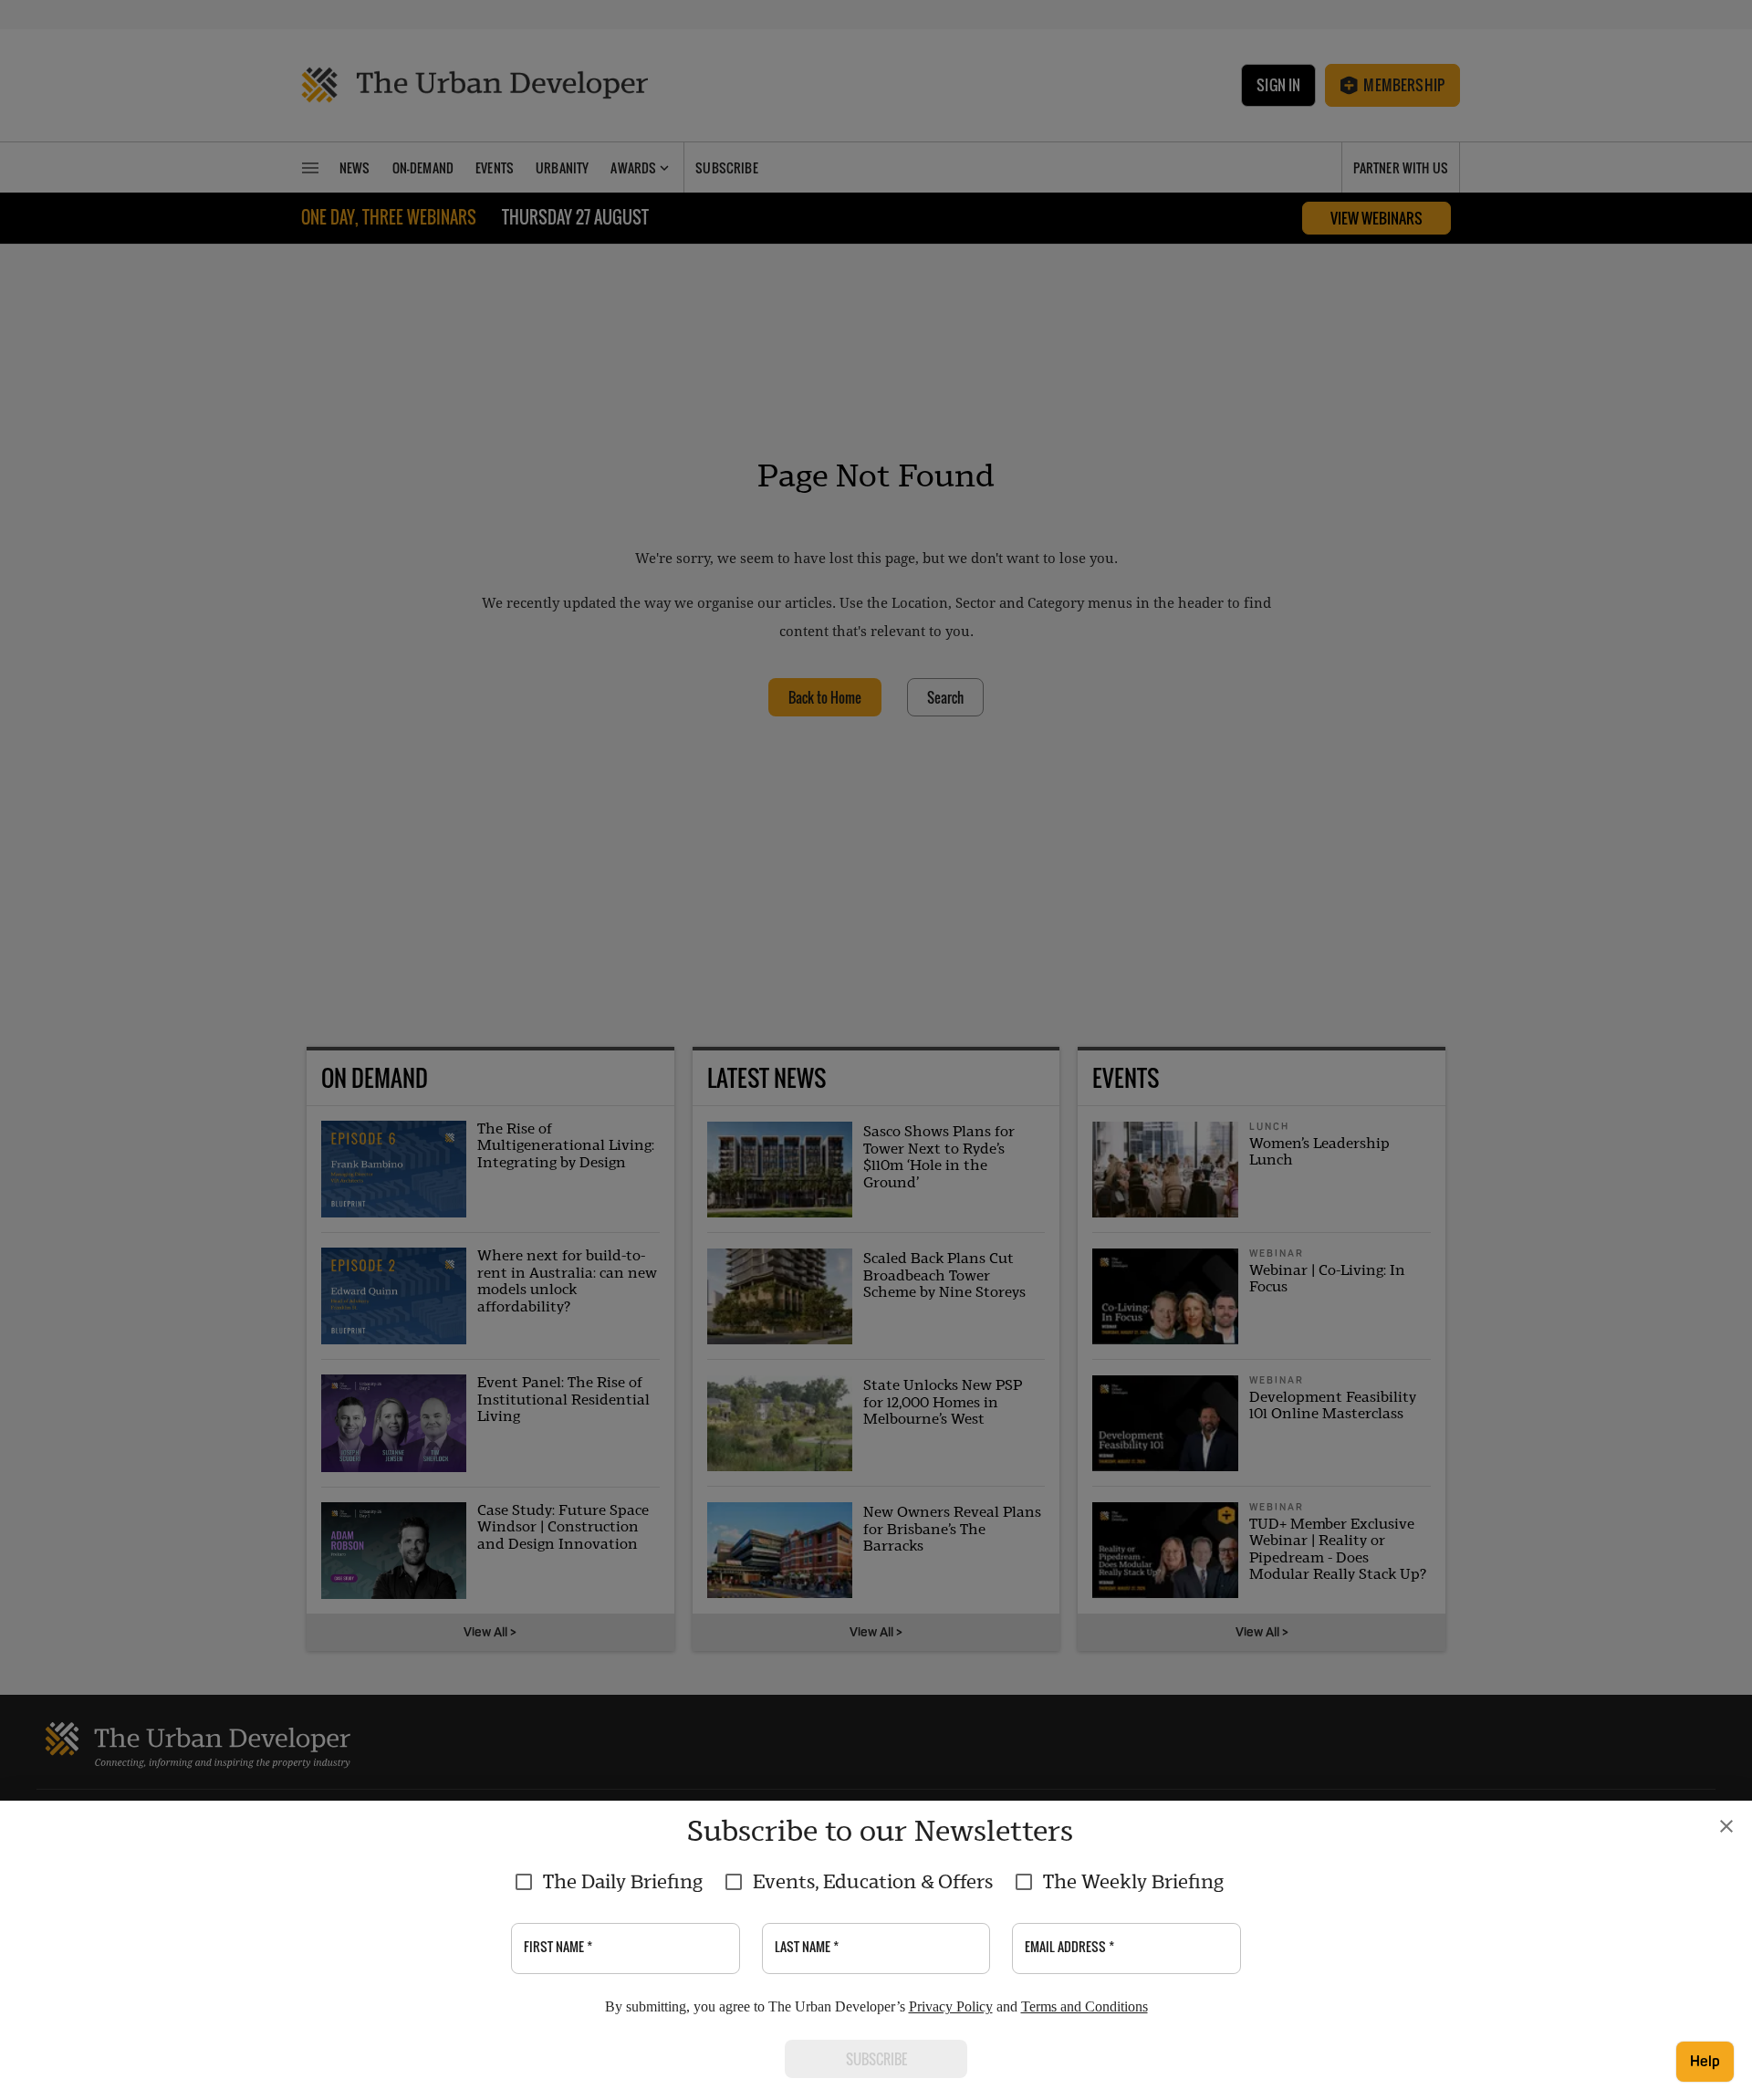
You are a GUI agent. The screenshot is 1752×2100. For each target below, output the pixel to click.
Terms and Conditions (1085, 2006)
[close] (1726, 1826)
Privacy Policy (951, 2006)
